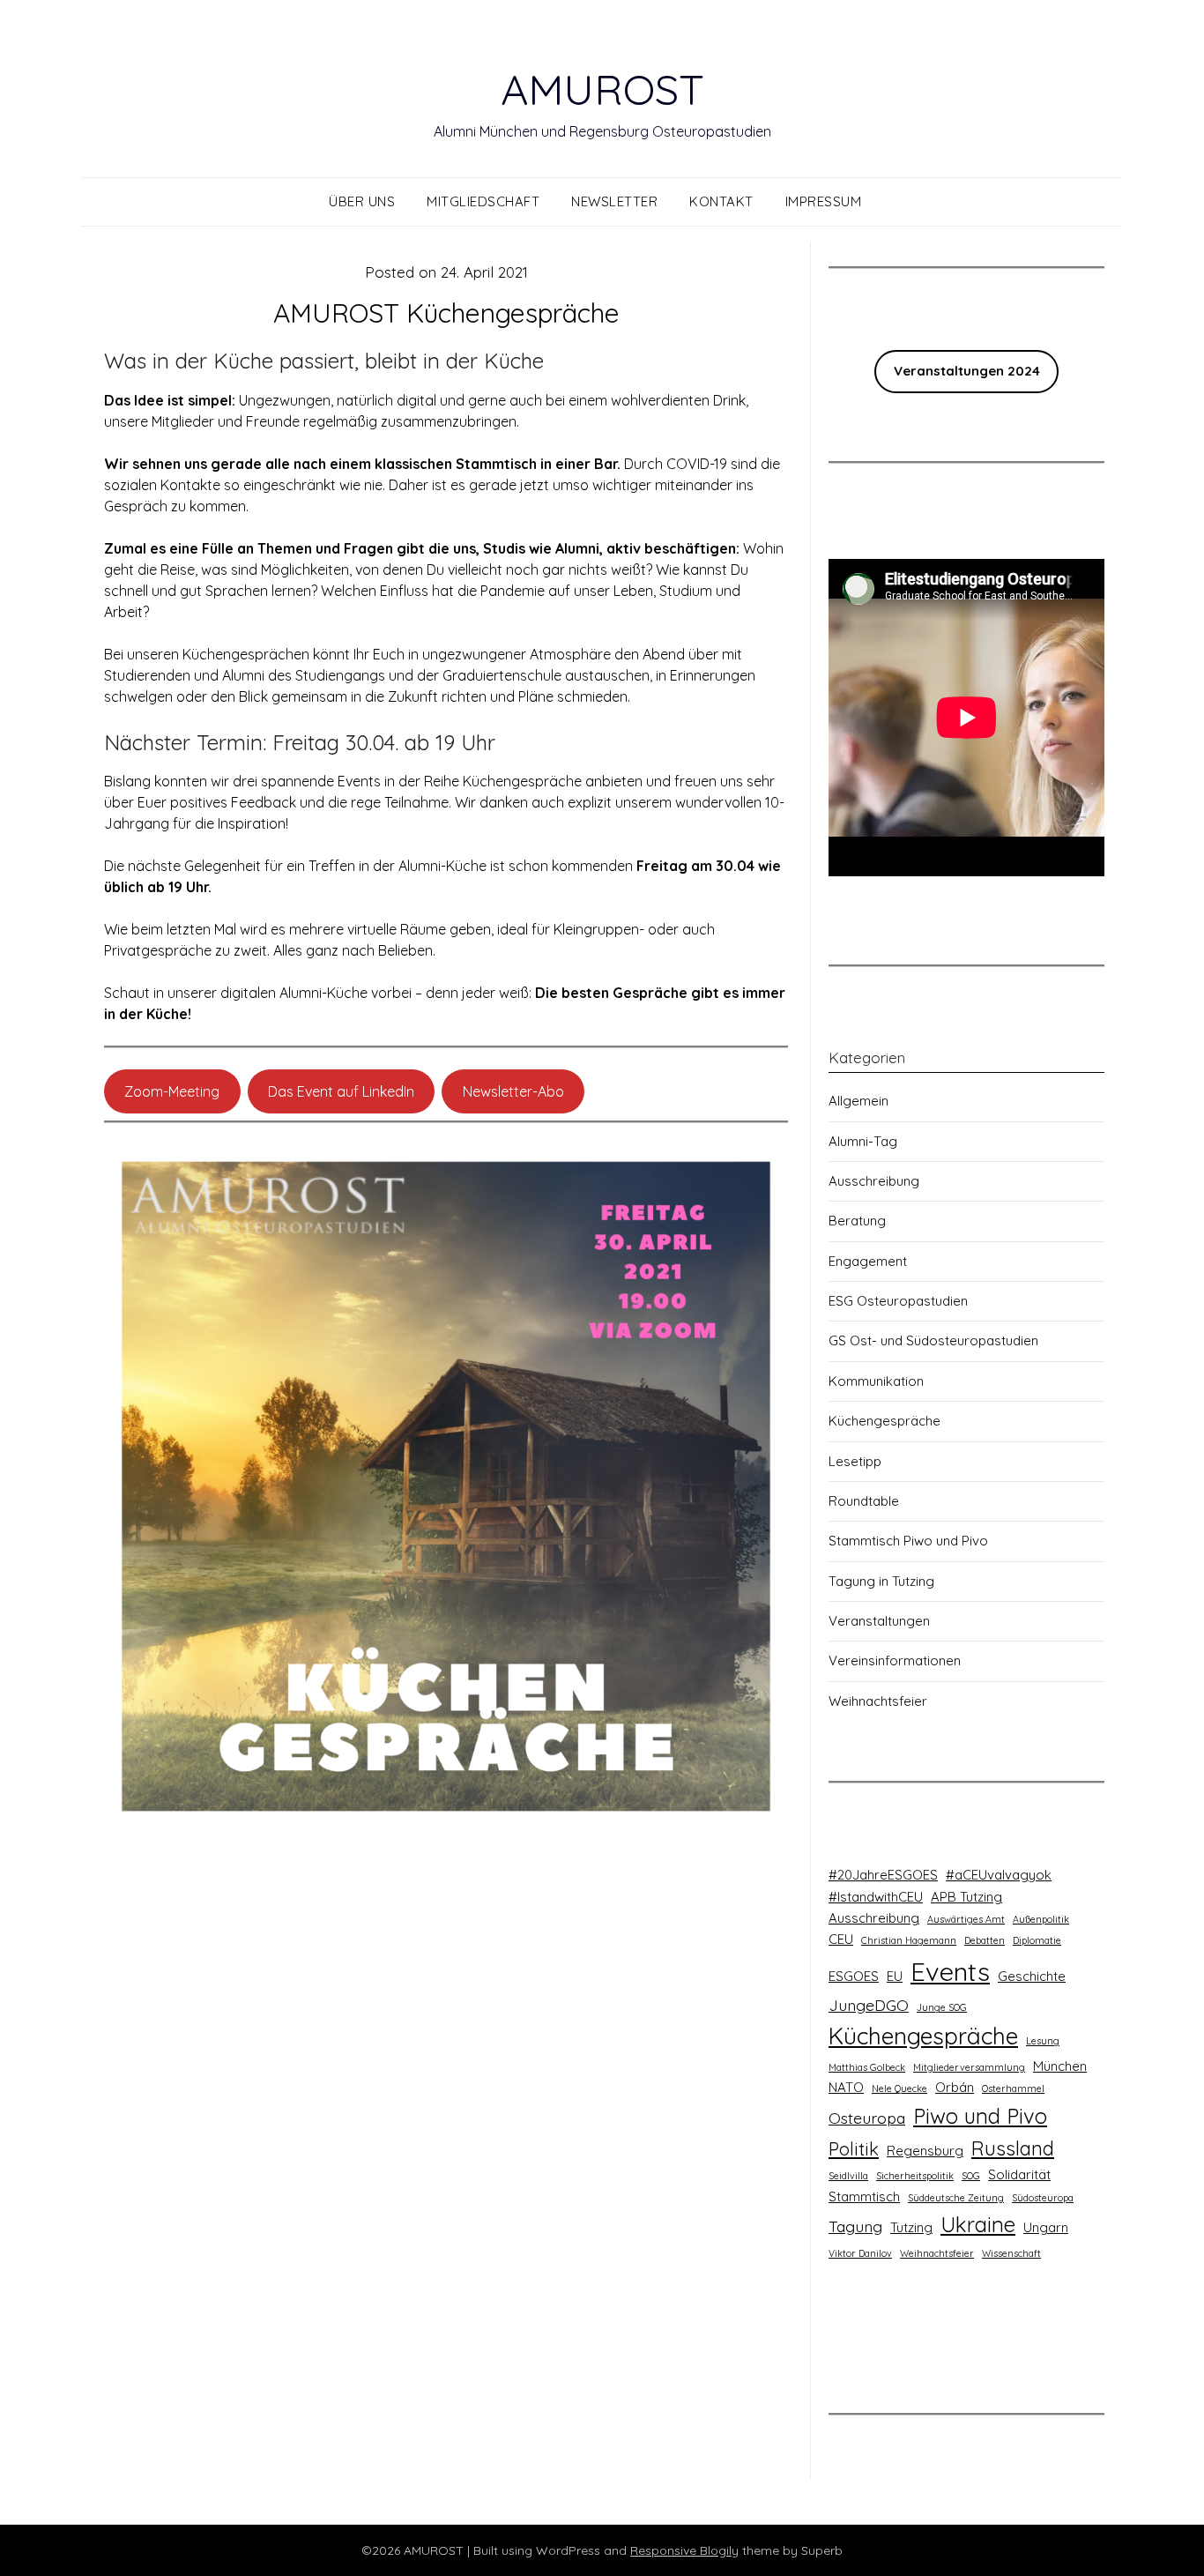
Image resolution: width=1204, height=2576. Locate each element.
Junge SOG (942, 2007)
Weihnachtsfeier (878, 1701)
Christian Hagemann (909, 1940)
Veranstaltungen (879, 1621)
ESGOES (854, 1976)
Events (950, 1971)
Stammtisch (864, 2196)
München (1060, 2066)
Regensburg (925, 2151)
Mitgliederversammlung (969, 2067)
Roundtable (864, 1501)
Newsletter (614, 201)
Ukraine (978, 2224)
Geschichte (1032, 1976)
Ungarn (1046, 2227)
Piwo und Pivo (980, 2116)
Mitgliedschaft (483, 201)
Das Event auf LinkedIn (341, 1091)
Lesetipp (855, 1461)
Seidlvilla (848, 2176)
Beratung (857, 1221)
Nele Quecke (899, 2088)
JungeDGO (869, 2005)
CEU (841, 1939)
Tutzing (911, 2227)
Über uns (362, 201)
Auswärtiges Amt (966, 1919)
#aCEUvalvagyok (999, 1875)
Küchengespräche (884, 1421)
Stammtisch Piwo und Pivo (908, 1541)
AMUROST (602, 89)
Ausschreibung (874, 1181)
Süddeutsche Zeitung (956, 2198)
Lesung (1043, 2041)
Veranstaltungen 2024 (967, 371)
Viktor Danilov (860, 2253)
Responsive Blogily (684, 2550)
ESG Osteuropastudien (898, 1301)
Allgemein (858, 1101)
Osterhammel (1013, 2088)
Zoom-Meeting (172, 1091)
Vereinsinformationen (895, 1660)
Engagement (868, 1261)
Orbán (955, 2087)
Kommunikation (876, 1381)
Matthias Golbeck (867, 2067)
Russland (1013, 2148)
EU (895, 1976)
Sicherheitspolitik (915, 2176)
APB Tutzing (966, 1897)
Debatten (985, 1940)
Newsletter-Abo (513, 1091)
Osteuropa (867, 2118)
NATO (846, 2087)
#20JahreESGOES (883, 1875)
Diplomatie (1037, 1940)
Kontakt (721, 201)
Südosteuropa (1043, 2198)
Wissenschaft (1011, 2253)
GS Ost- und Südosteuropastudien (933, 1340)
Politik (854, 2149)
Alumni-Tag (863, 1141)
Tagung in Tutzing (881, 1581)
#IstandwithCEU (876, 1897)
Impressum (824, 201)
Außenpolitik (1041, 1919)
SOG (971, 2176)
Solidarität (1019, 2174)
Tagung (855, 2226)
